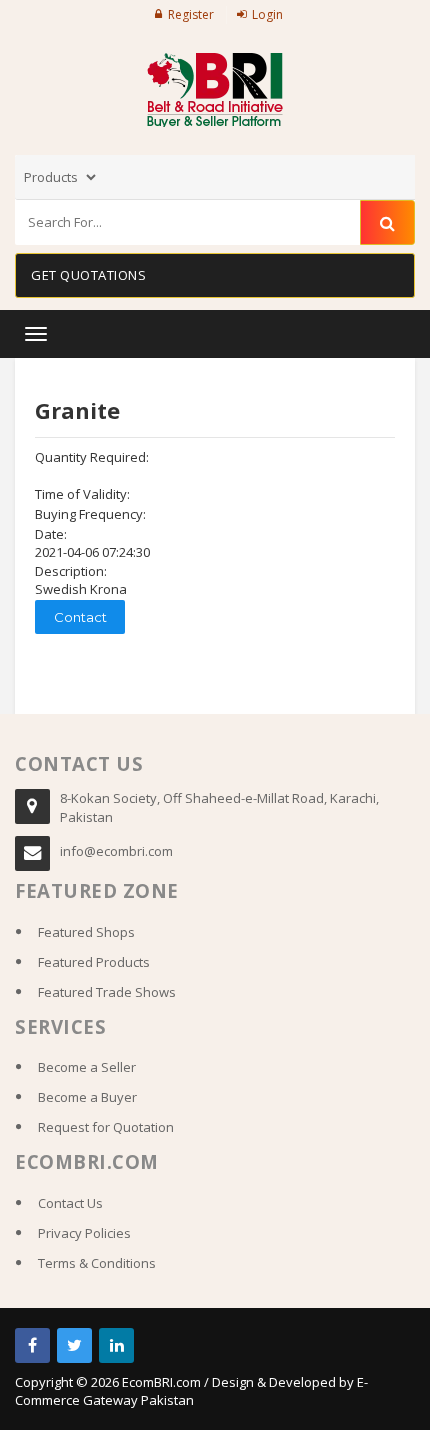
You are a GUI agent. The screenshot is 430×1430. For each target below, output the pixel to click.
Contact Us (70, 1203)
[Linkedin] (116, 1345)
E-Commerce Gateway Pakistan (191, 1391)
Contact (80, 617)
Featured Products (94, 962)
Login (267, 14)
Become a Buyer (87, 1097)
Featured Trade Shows (107, 992)
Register (191, 14)
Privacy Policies (84, 1233)
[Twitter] (74, 1345)
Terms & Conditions (97, 1263)
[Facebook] (32, 1345)
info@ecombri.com (116, 851)
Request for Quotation (106, 1127)
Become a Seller (87, 1067)
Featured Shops (86, 932)
